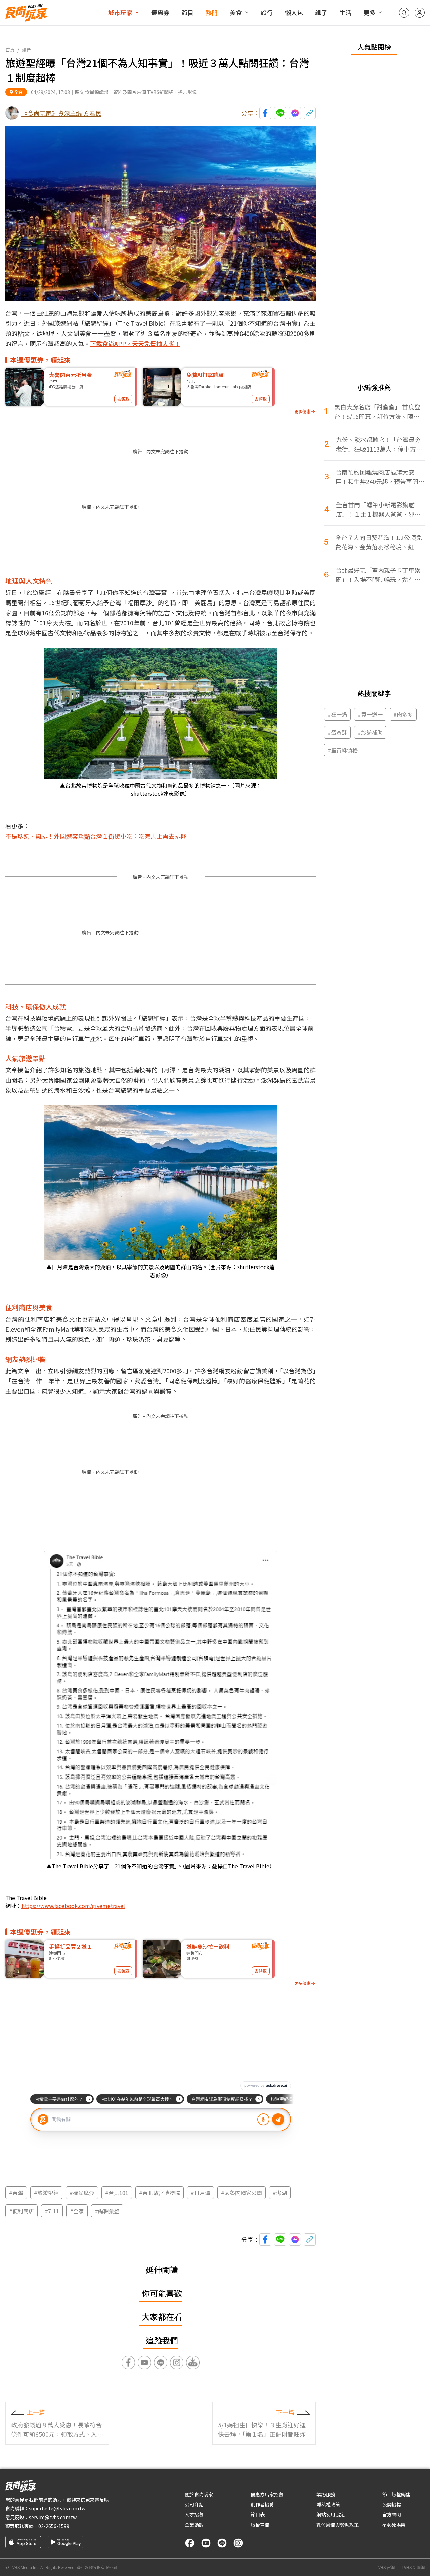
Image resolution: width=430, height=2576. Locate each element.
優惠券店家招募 (267, 2494)
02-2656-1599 (54, 2526)
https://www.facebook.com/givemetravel (73, 1906)
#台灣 (16, 2193)
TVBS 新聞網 (413, 2567)
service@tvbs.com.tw (53, 2517)
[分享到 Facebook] (265, 113)
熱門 (212, 12)
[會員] (420, 13)
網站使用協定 (331, 2514)
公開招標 (392, 2504)
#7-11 (52, 2211)
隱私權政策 (328, 2504)
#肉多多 (403, 714)
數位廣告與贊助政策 (338, 2525)
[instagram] (238, 2543)
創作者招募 (262, 2504)
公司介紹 (194, 2504)
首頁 (10, 50)
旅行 (267, 12)
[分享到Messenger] (295, 113)
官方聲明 (392, 2514)
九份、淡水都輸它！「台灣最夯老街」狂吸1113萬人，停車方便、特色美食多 (378, 444)
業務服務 (326, 2494)
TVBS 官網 (385, 2567)
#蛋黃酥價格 (343, 750)
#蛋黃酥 (337, 732)
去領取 (123, 399)
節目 (187, 12)
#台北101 (117, 2193)
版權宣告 (260, 2525)
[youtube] (206, 2543)
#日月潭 (201, 2193)
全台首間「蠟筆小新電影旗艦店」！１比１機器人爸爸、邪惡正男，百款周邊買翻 (378, 510)
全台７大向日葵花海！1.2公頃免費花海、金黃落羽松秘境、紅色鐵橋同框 (379, 542)
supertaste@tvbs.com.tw (57, 2508)
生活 (345, 12)
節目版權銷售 (396, 2494)
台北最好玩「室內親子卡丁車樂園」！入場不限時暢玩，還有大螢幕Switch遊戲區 (378, 575)
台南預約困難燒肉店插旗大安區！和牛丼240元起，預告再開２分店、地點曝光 (380, 477)
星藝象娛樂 (394, 2525)
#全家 (77, 2211)
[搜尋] (404, 13)
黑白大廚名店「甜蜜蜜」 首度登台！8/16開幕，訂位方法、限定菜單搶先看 (377, 412)
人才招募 (194, 2514)
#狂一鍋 (337, 714)
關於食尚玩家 (199, 2494)
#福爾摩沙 (82, 2193)
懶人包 (294, 12)
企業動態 (194, 2525)
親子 (321, 12)
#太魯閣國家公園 (242, 2193)
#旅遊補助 (370, 732)
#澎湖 (280, 2193)
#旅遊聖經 (46, 2193)
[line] (222, 2543)
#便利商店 (21, 2211)
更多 (370, 12)
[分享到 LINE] (280, 113)
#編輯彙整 (107, 2211)
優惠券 (160, 12)
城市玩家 (120, 12)
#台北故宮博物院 (160, 2193)
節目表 (258, 2514)
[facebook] (190, 2543)
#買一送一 (370, 714)
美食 (236, 12)
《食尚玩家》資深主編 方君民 (61, 113)
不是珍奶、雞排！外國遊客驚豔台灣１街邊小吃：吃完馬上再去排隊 (96, 836)
